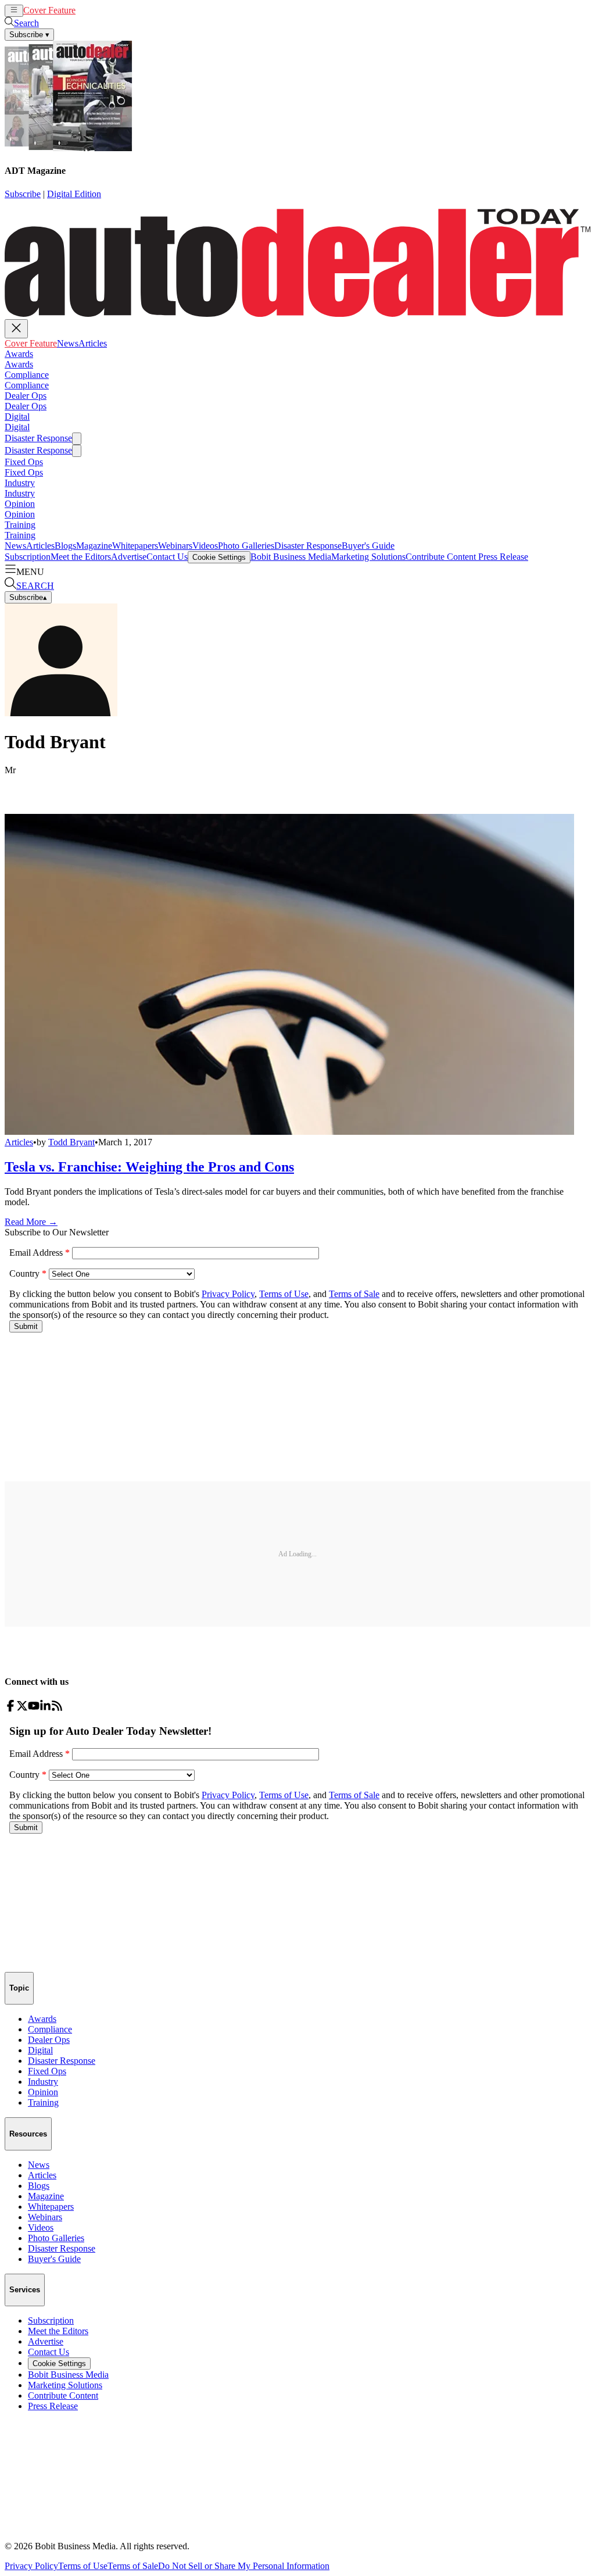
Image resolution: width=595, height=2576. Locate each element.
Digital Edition (74, 194)
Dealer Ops (26, 396)
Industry (20, 483)
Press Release (502, 557)
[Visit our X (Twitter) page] (22, 1708)
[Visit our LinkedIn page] (45, 1708)
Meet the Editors (81, 557)
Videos (205, 546)
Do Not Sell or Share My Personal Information (244, 2566)
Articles (111, 10)
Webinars (175, 546)
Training (20, 525)
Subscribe (23, 194)
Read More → (31, 1222)
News (86, 10)
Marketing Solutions (368, 557)
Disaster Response (38, 438)
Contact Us (167, 557)
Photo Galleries (246, 546)
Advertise (129, 557)
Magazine (94, 546)
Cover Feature (49, 10)
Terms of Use (83, 2566)
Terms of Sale (133, 2566)
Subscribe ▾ (29, 35)
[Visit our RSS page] (57, 1708)
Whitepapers (135, 546)
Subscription (28, 557)
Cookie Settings (219, 557)
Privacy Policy (31, 2566)
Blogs (65, 546)
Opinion (20, 504)
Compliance (27, 375)
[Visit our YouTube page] (34, 1708)
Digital (17, 417)
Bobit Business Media (291, 557)
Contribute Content (441, 557)
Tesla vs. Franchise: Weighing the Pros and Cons (149, 1167)
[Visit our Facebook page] (10, 1708)
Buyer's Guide (368, 546)
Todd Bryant (71, 1142)
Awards (19, 354)
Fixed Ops (24, 462)
